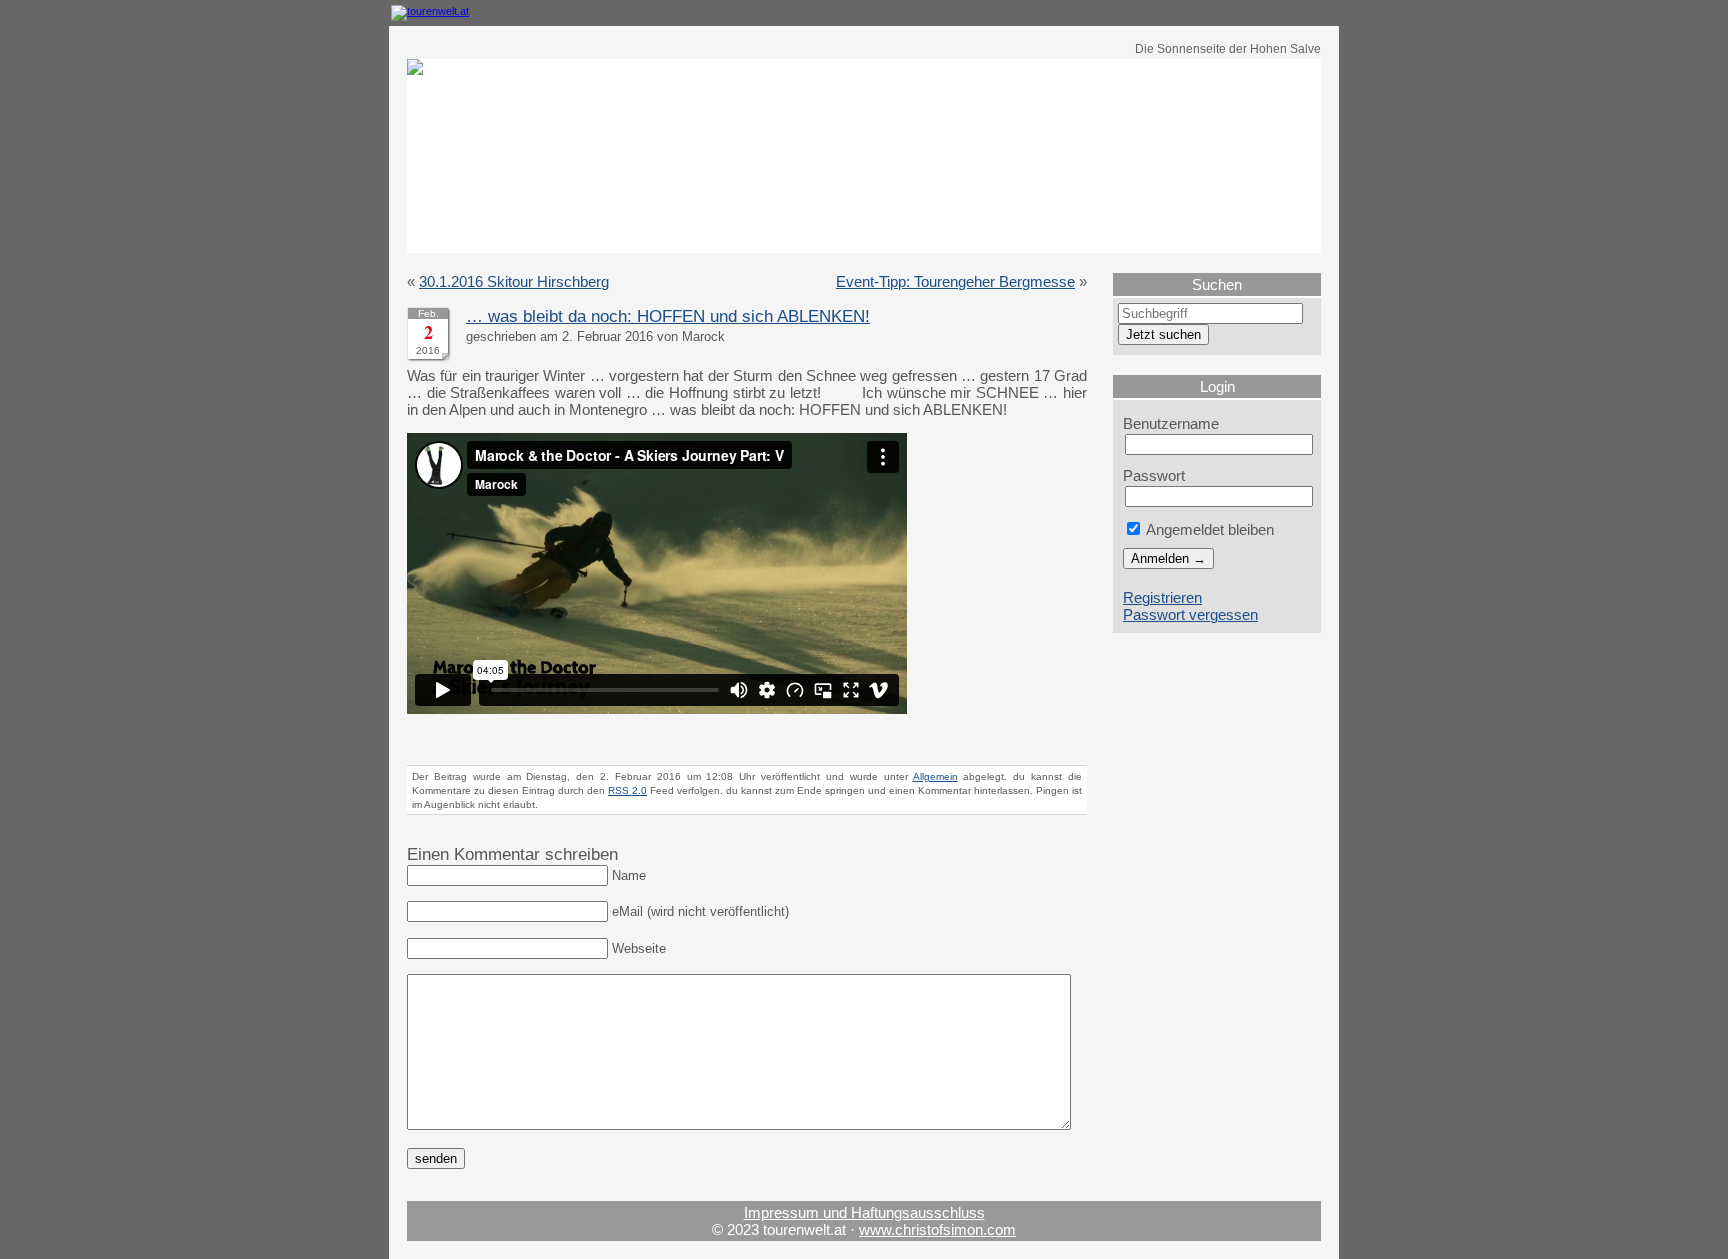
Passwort (1154, 475)
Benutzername (1171, 423)
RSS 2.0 (627, 790)
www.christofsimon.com (937, 1229)
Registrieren (1162, 597)
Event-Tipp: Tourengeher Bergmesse (955, 281)
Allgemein (935, 776)
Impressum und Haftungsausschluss (864, 1212)
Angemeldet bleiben (1208, 529)
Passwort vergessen (1190, 614)
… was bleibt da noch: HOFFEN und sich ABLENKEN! (668, 316)
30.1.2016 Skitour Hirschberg (514, 281)
